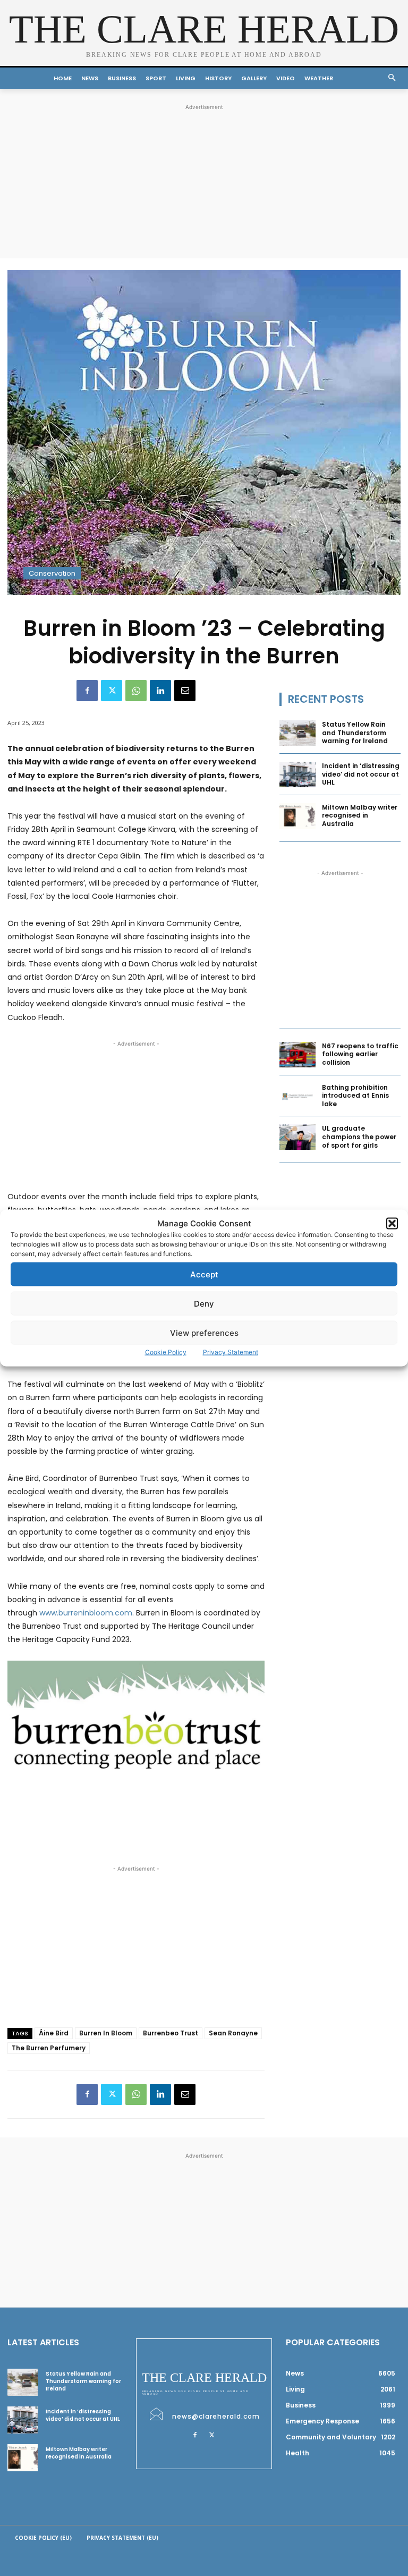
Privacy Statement (231, 1352)
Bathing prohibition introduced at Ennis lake (355, 1096)
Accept (204, 1274)
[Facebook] (87, 691)
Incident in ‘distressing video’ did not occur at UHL (361, 774)
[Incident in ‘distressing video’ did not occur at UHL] (297, 775)
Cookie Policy (166, 1352)
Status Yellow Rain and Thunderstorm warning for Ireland (355, 733)
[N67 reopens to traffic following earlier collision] (297, 1055)
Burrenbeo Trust (171, 2033)
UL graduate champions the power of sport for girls (359, 1137)
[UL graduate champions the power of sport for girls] (297, 1137)
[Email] (185, 691)
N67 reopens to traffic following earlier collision (360, 1054)
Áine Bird (54, 2033)
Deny (204, 1303)
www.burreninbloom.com (86, 1613)
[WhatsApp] (136, 691)
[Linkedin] (160, 691)
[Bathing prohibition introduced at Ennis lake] (297, 1096)
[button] (392, 1223)
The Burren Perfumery (49, 2048)
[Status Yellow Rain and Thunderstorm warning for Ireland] (297, 733)
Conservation (52, 573)
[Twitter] (112, 691)
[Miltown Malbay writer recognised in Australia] (297, 816)
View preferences (204, 1332)
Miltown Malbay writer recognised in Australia (360, 815)
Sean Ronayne (233, 2033)
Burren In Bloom (106, 2033)
